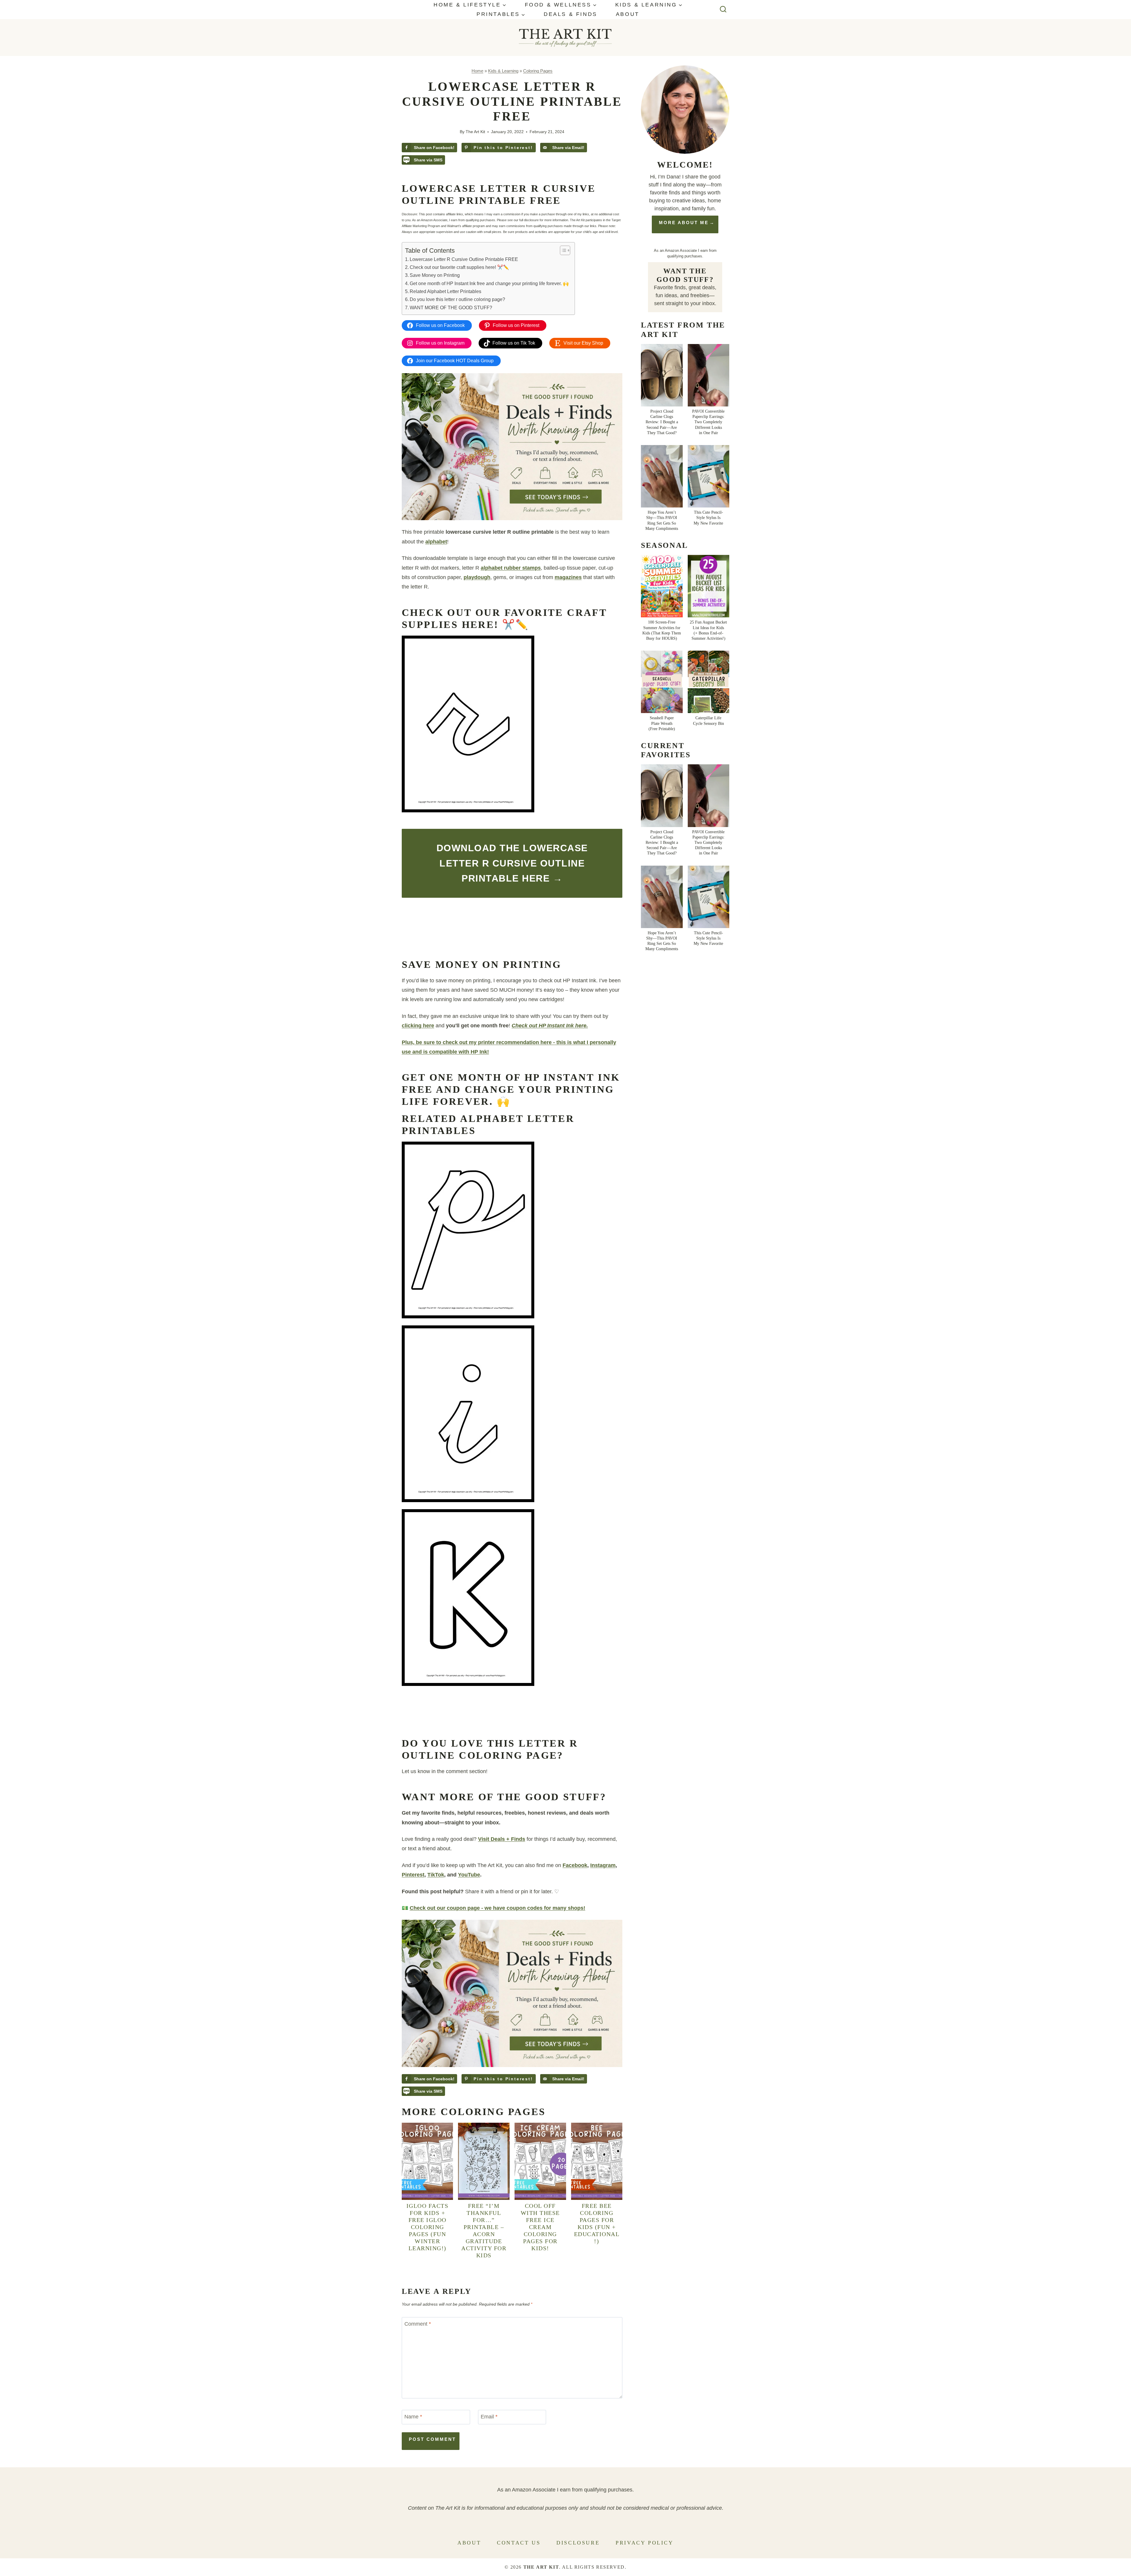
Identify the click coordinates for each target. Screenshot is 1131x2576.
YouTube (469, 1875)
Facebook (575, 1865)
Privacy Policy (644, 2543)
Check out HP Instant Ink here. (550, 1026)
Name (413, 2417)
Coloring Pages (538, 71)
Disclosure (578, 2543)
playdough (477, 577)
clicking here (418, 1026)
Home (477, 71)
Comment (418, 2324)
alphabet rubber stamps (511, 568)
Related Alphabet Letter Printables (445, 291)
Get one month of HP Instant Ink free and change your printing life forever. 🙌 (489, 283)
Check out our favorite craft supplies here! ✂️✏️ (459, 267)
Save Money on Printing (435, 275)
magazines (568, 577)
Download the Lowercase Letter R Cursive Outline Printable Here (512, 863)
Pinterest (413, 1875)
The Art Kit (475, 132)
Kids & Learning (503, 71)
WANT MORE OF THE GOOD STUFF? (451, 307)
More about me (684, 223)
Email (489, 2417)
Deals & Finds (571, 14)
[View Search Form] (723, 10)
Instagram (603, 1865)
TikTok (436, 1875)
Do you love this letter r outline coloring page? (457, 299)
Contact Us (519, 2543)
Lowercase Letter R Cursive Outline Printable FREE (464, 259)
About (628, 14)
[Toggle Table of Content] (562, 250)
